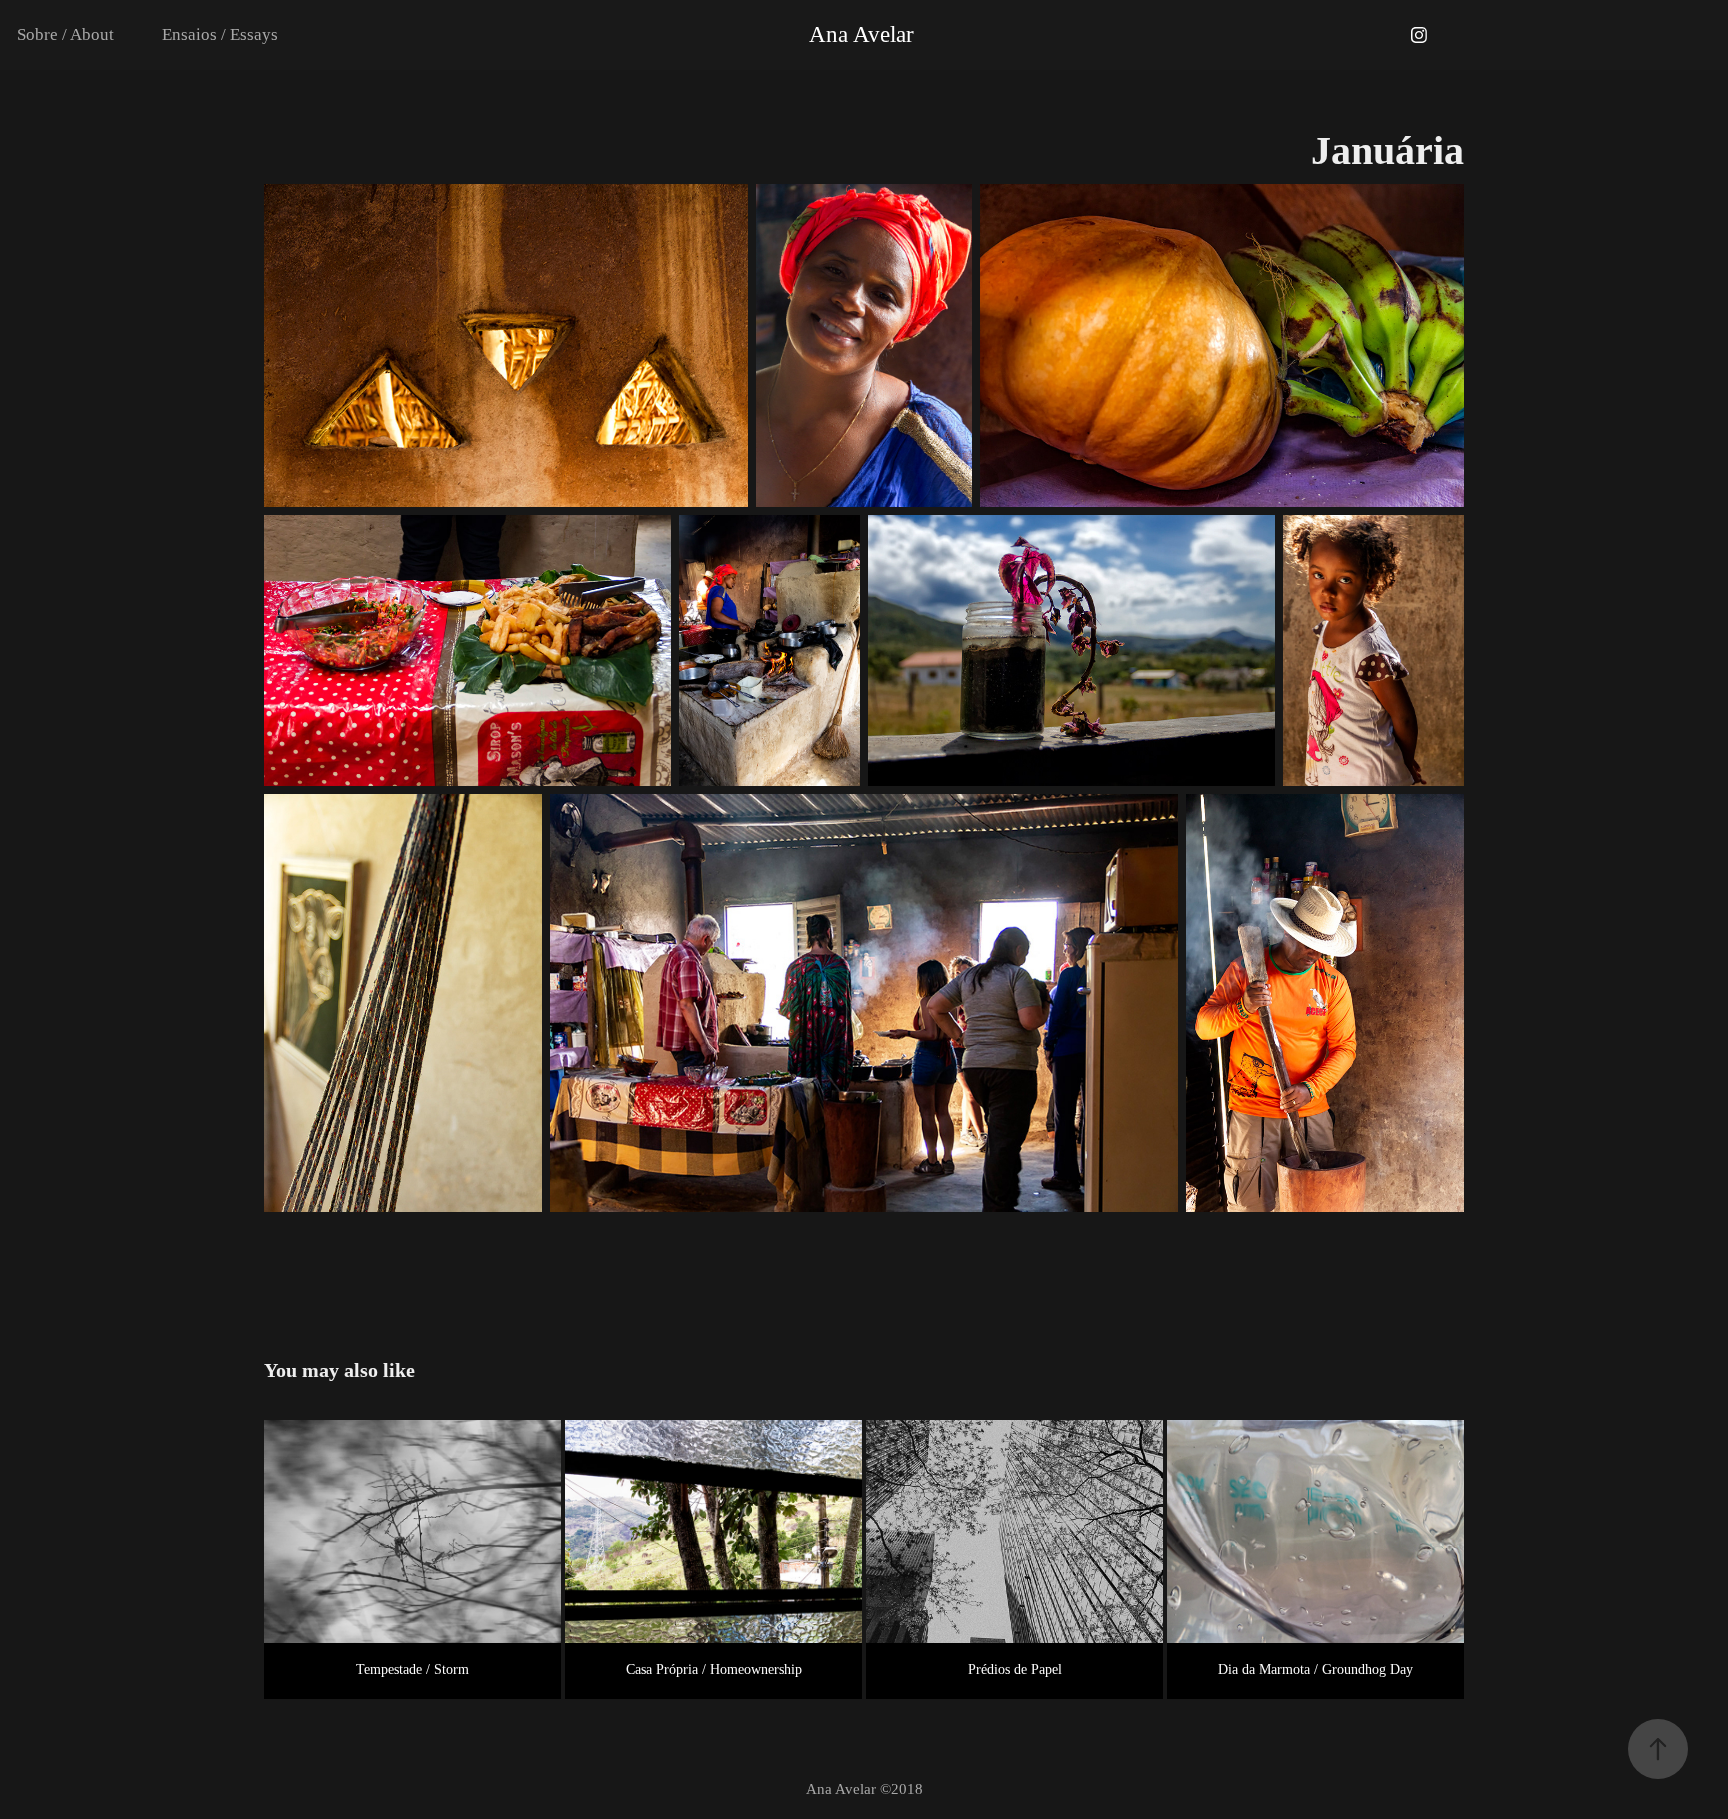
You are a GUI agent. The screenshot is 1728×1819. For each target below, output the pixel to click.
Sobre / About (65, 34)
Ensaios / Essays (220, 34)
